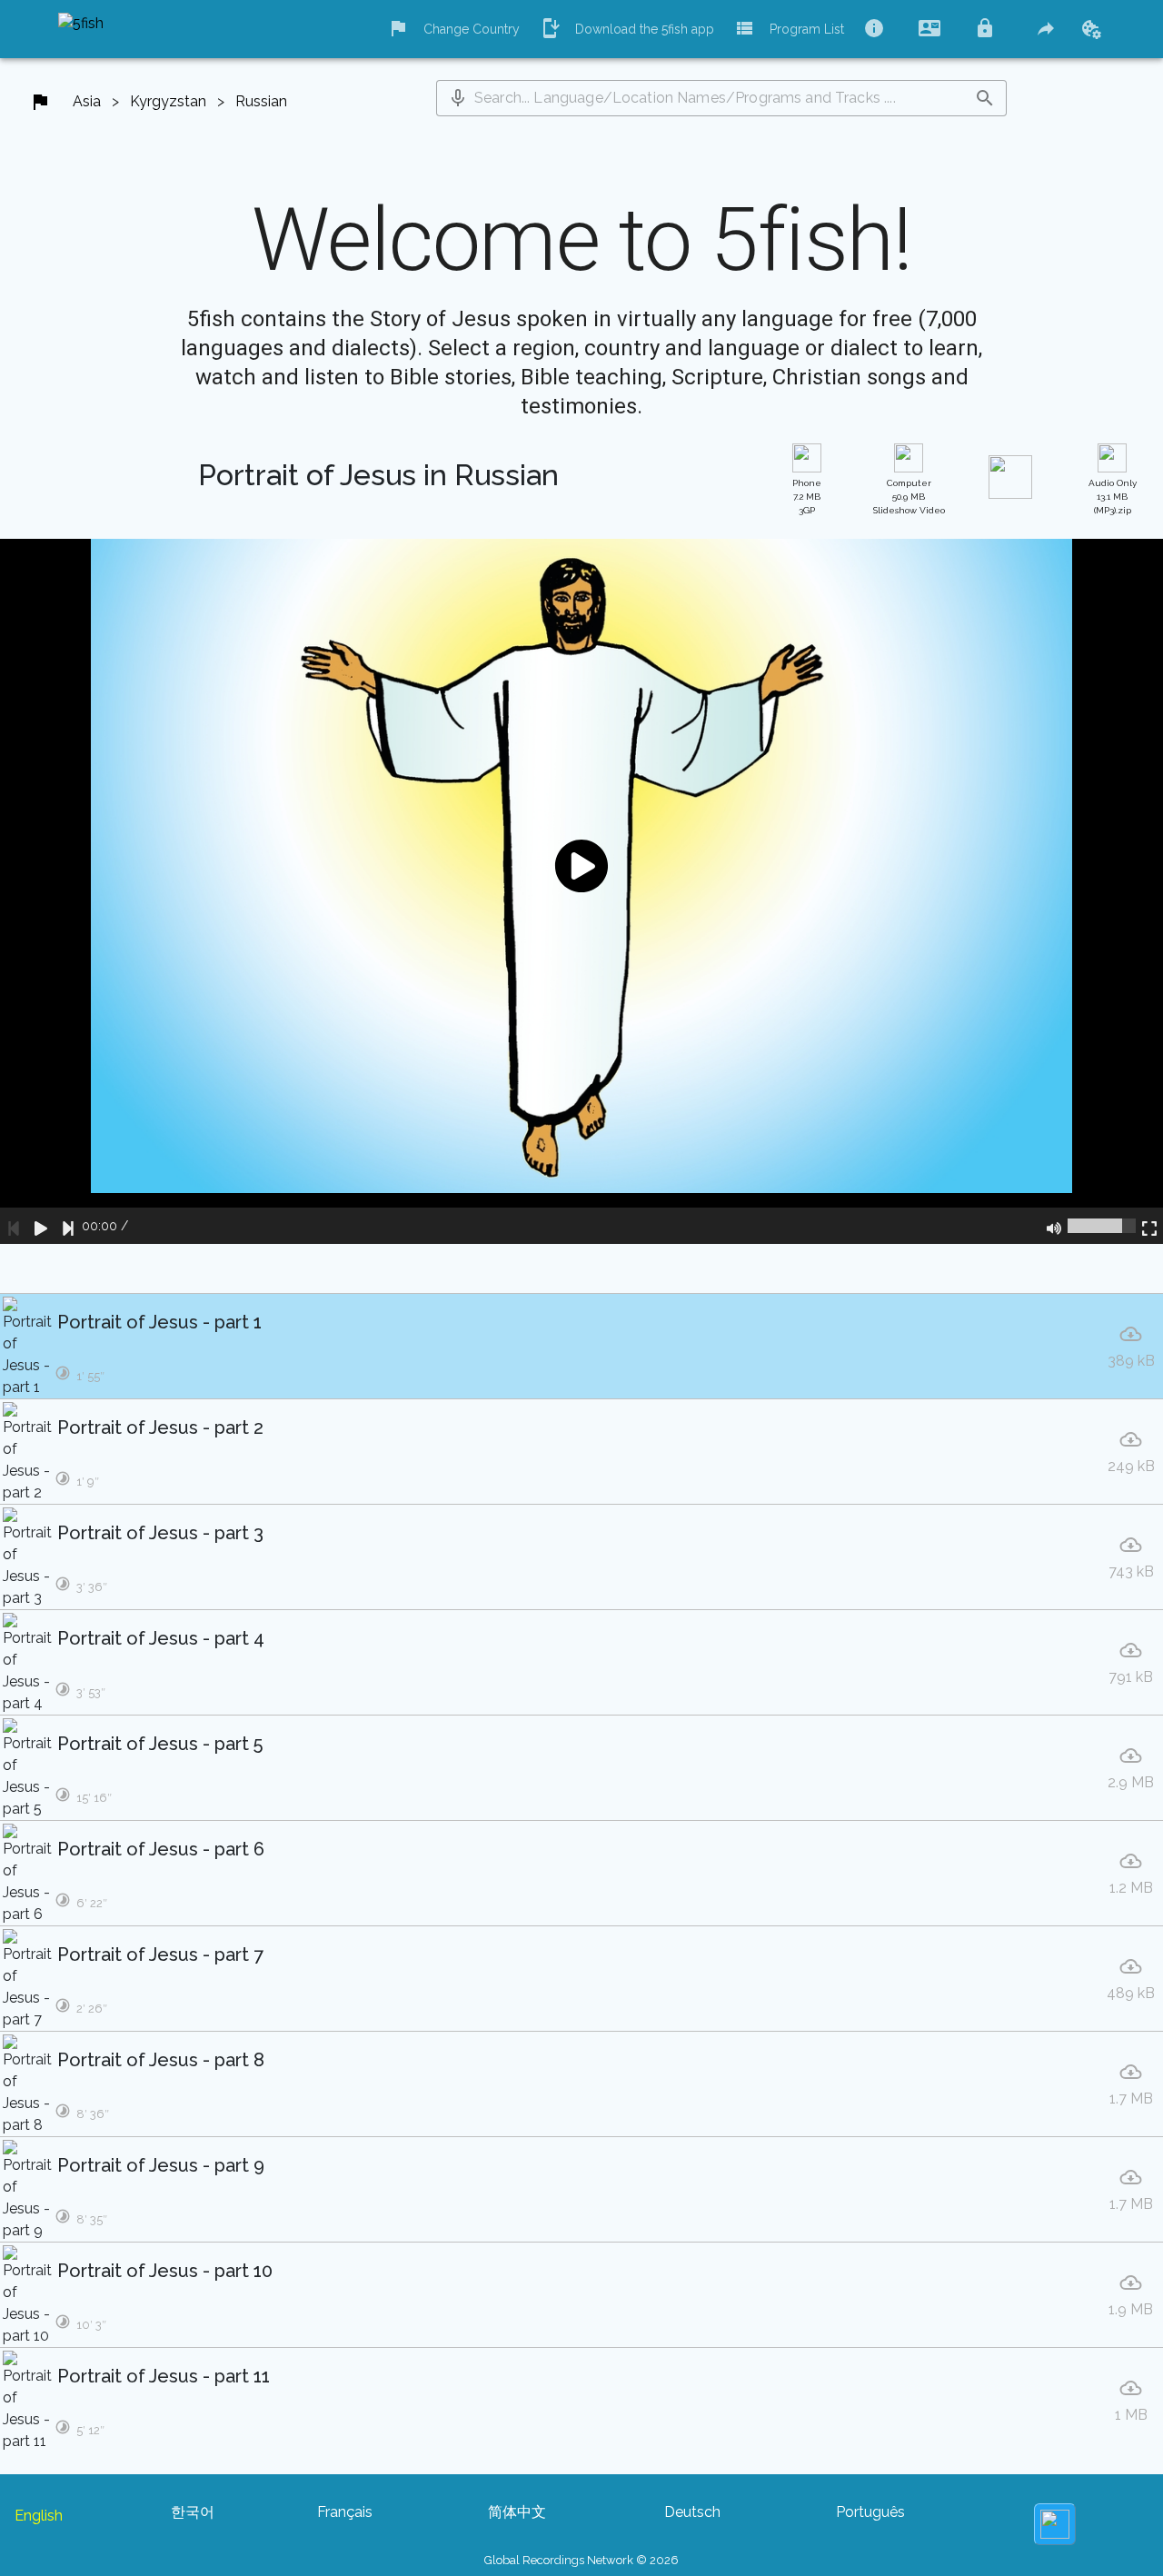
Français (345, 2512)
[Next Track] (68, 1226)
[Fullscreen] (1149, 1226)
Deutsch (692, 2512)
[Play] (41, 1226)
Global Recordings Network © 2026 (581, 2560)
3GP (807, 497)
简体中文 (517, 2512)
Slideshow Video (909, 497)
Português (870, 2512)
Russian (261, 101)
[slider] (1102, 1226)
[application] (581, 891)
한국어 (193, 2512)
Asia (87, 101)
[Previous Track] (14, 1226)
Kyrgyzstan (168, 101)
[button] (458, 98)
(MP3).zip (1113, 497)
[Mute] (1054, 1226)
